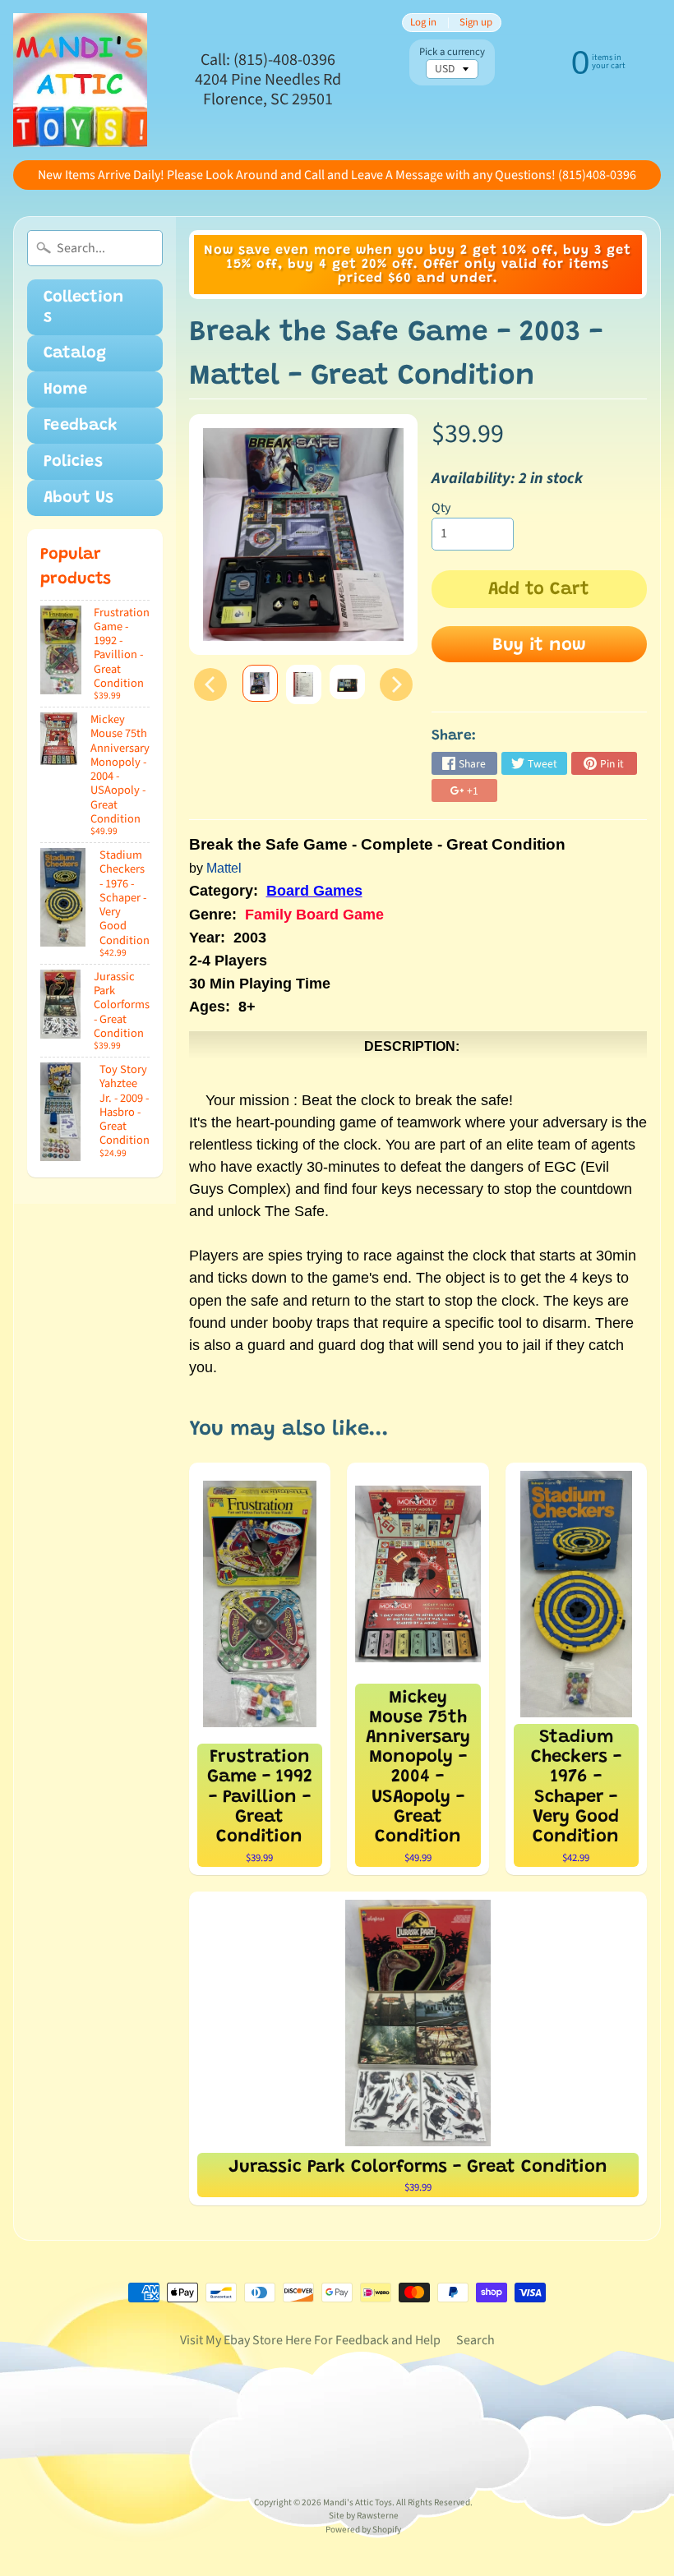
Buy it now (539, 646)
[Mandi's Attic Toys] (80, 80)
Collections (83, 307)
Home (65, 389)
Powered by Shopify (363, 2530)
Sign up (476, 23)
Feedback (81, 426)
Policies (73, 462)
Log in (423, 23)
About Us (78, 498)
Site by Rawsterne (364, 2516)
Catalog (75, 353)
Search (475, 2340)
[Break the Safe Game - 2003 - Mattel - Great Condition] (260, 683)
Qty (441, 508)
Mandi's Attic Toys (358, 2502)
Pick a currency (452, 52)
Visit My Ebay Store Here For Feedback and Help (310, 2340)
